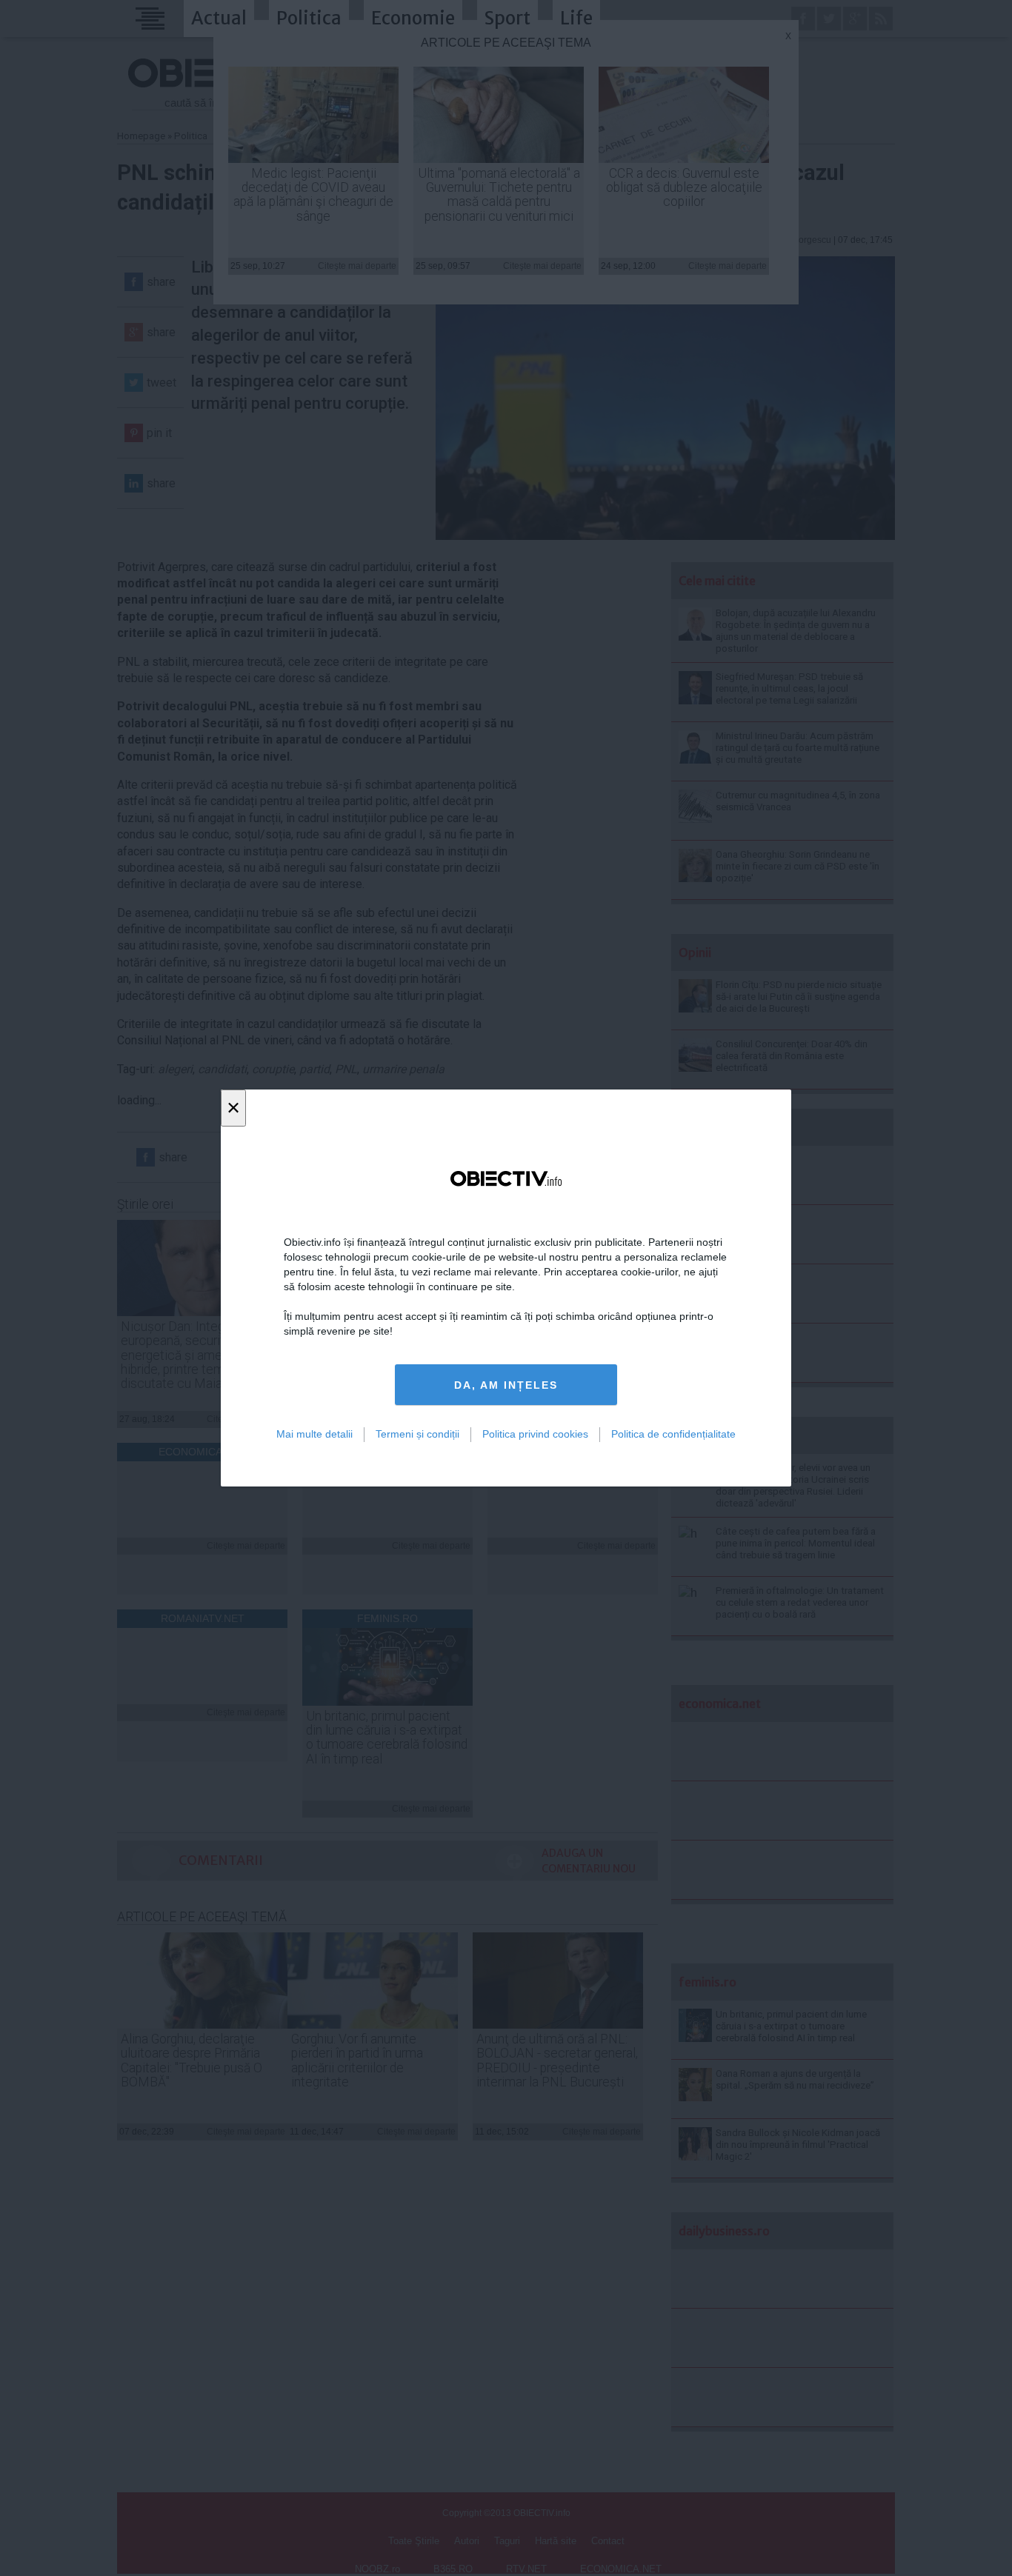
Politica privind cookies (535, 1434)
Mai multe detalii (314, 1434)
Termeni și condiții (417, 1434)
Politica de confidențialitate (673, 1434)
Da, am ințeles (506, 1385)
